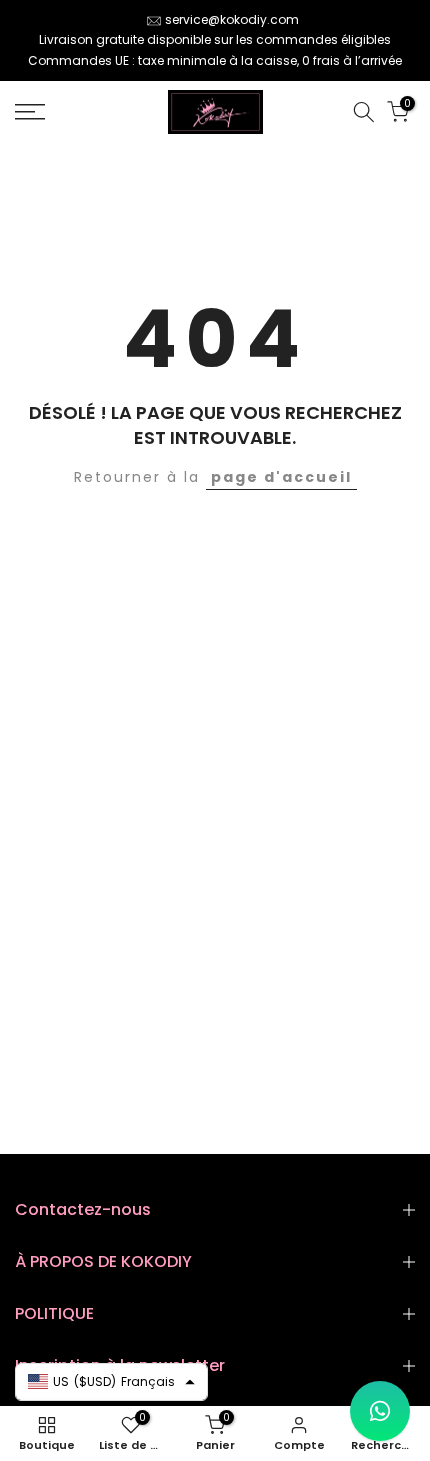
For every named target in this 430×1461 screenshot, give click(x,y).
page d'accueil (281, 477)
